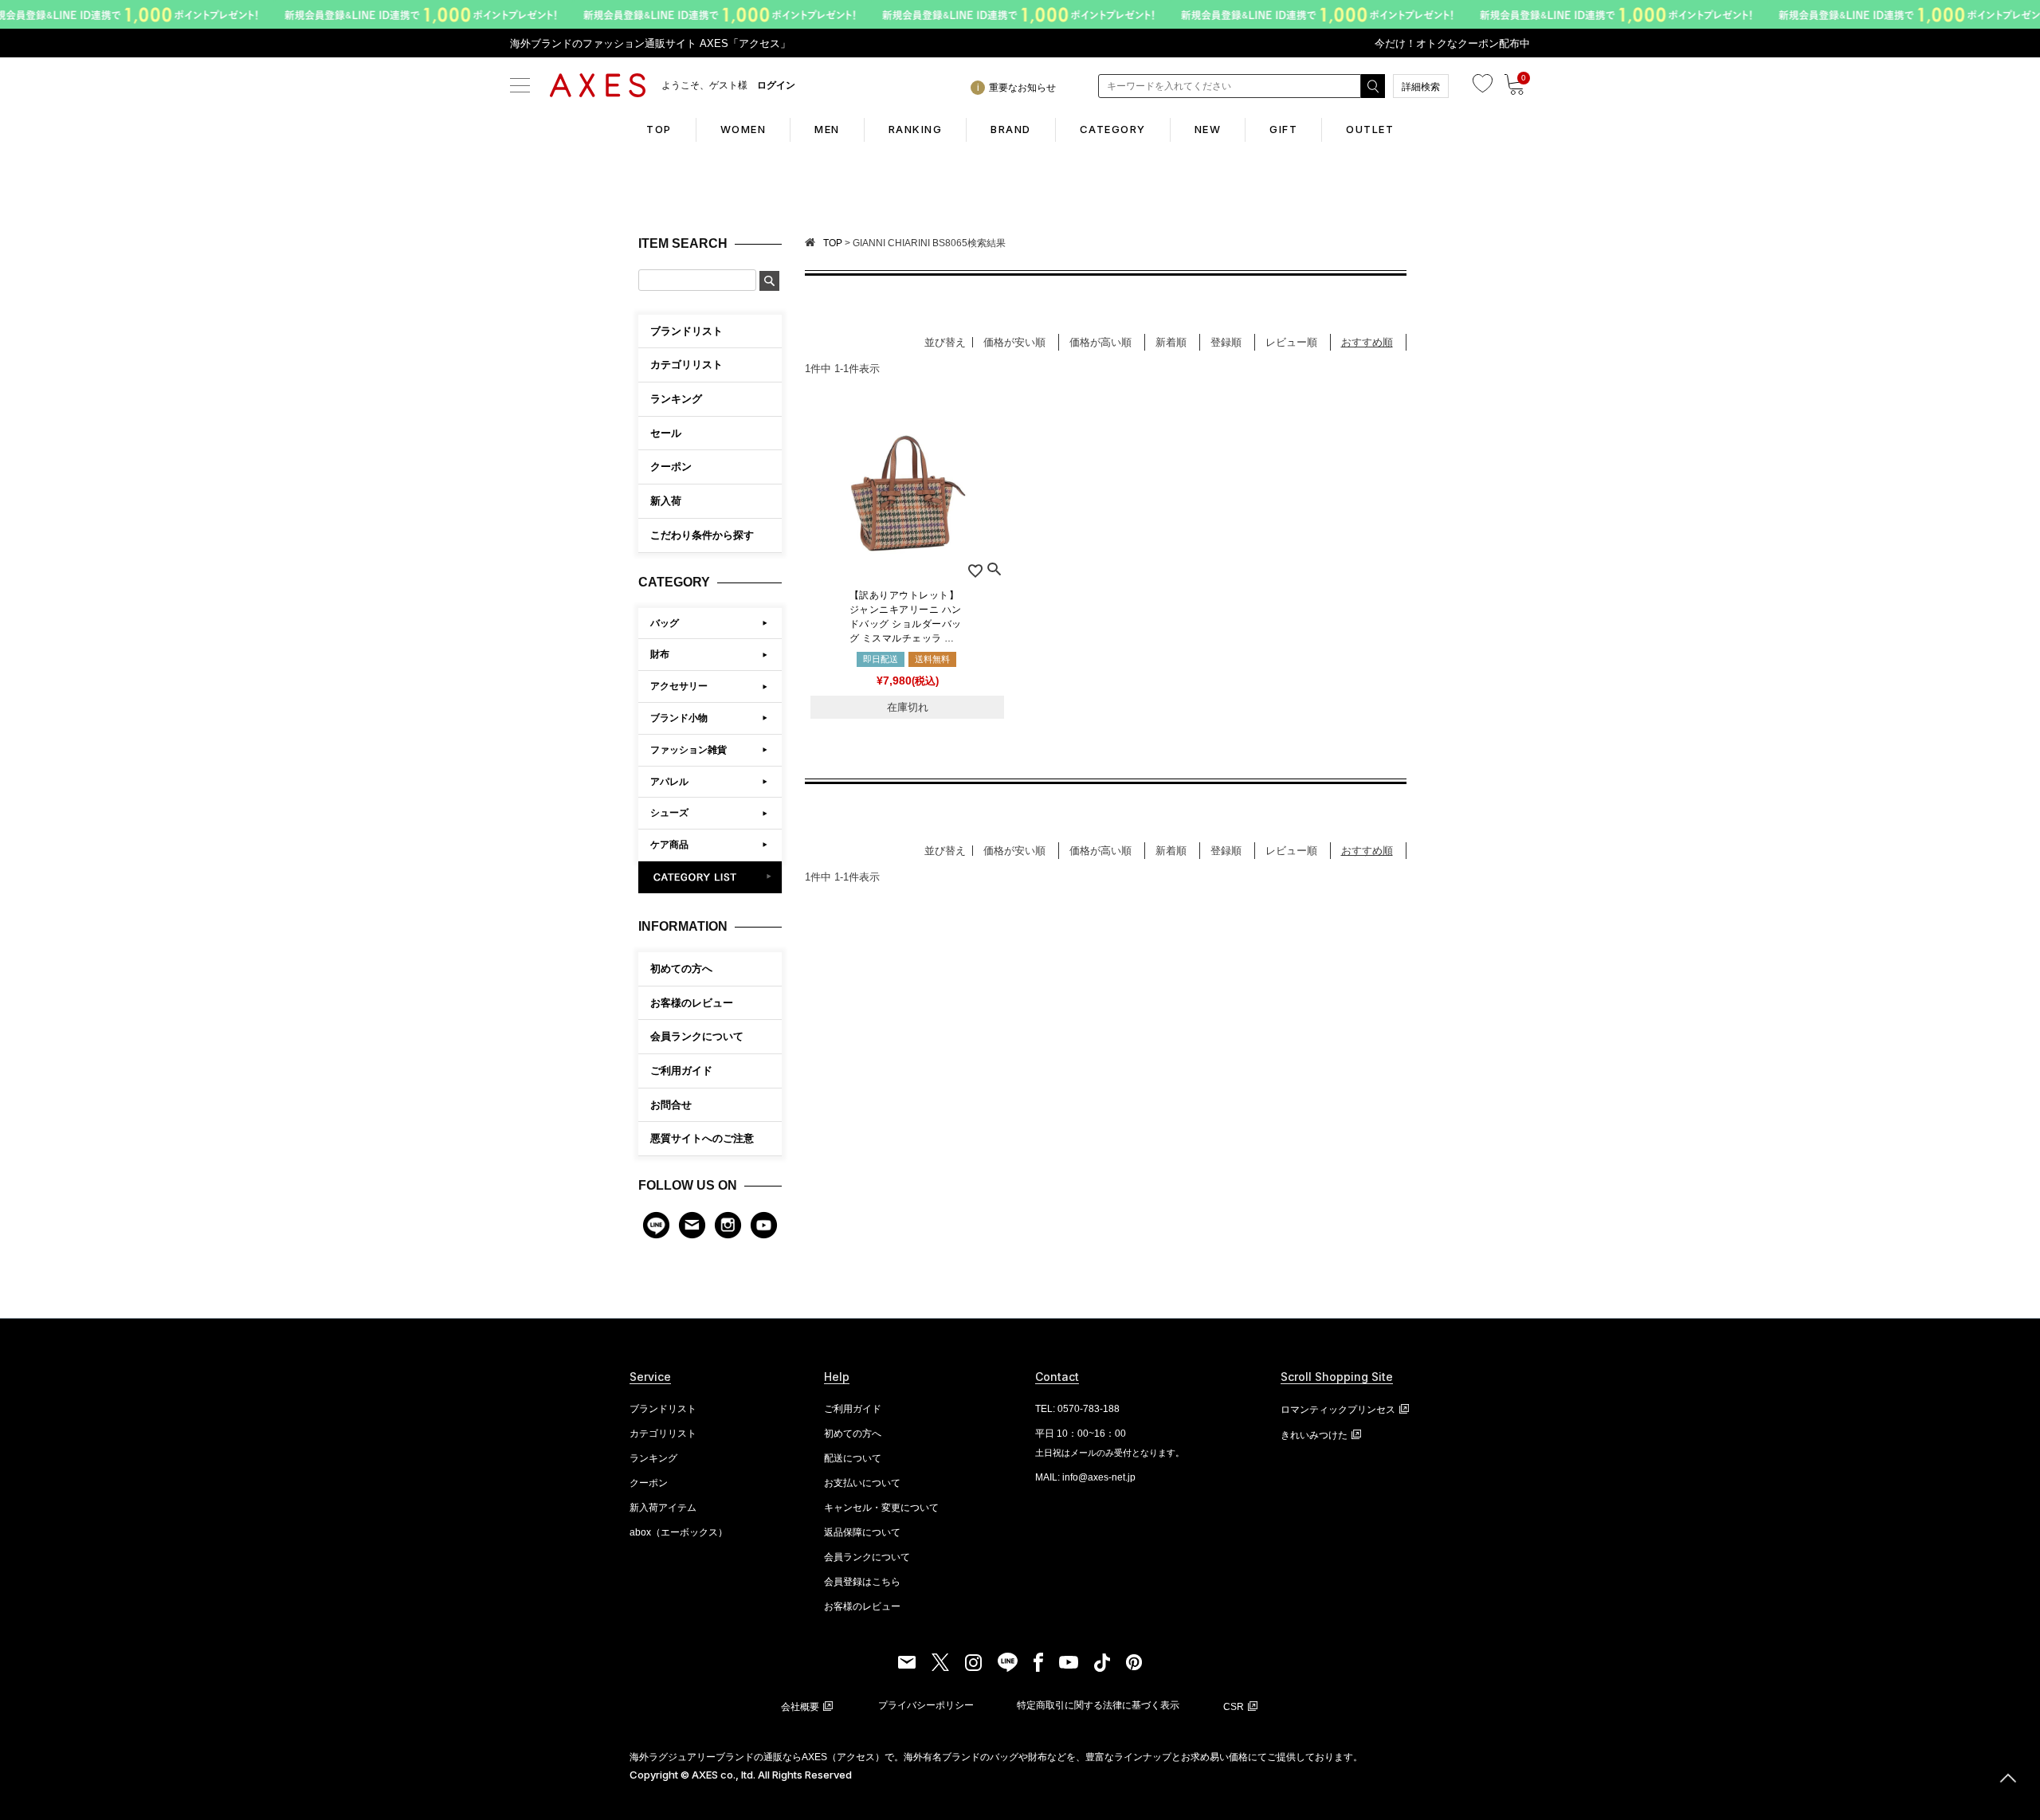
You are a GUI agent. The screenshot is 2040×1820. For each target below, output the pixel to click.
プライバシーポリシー (926, 1705)
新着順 (1171, 342)
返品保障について (862, 1532)
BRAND (1011, 129)
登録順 (1226, 342)
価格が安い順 (1014, 342)
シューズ (669, 813)
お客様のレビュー (692, 1003)
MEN (827, 129)
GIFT (1283, 129)
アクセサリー (679, 686)
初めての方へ (681, 969)
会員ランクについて (697, 1036)
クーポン (649, 1483)
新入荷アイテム (663, 1508)
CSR (1234, 1707)
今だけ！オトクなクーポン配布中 (1452, 43)
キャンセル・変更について (881, 1508)
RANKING (916, 129)
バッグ (665, 623)
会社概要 (800, 1707)
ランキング (653, 1458)
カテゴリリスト (663, 1434)
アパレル (669, 782)
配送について (853, 1458)
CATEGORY (1113, 129)
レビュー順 (1291, 342)
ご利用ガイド (681, 1071)
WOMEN (743, 129)
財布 (660, 654)
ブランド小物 (679, 718)
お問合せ (671, 1105)
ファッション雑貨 (688, 750)
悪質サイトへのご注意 (702, 1138)
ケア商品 (669, 845)
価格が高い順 (1100, 342)
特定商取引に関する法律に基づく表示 (1098, 1705)
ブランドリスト (663, 1409)
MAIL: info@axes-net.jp (1085, 1477)
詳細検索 (1421, 87)
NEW (1208, 129)
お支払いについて (862, 1483)
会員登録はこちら (862, 1582)
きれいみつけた (1314, 1435)
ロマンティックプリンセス (1338, 1410)
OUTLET (1370, 129)
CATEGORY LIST (710, 877)
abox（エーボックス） (679, 1532)
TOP (659, 129)
